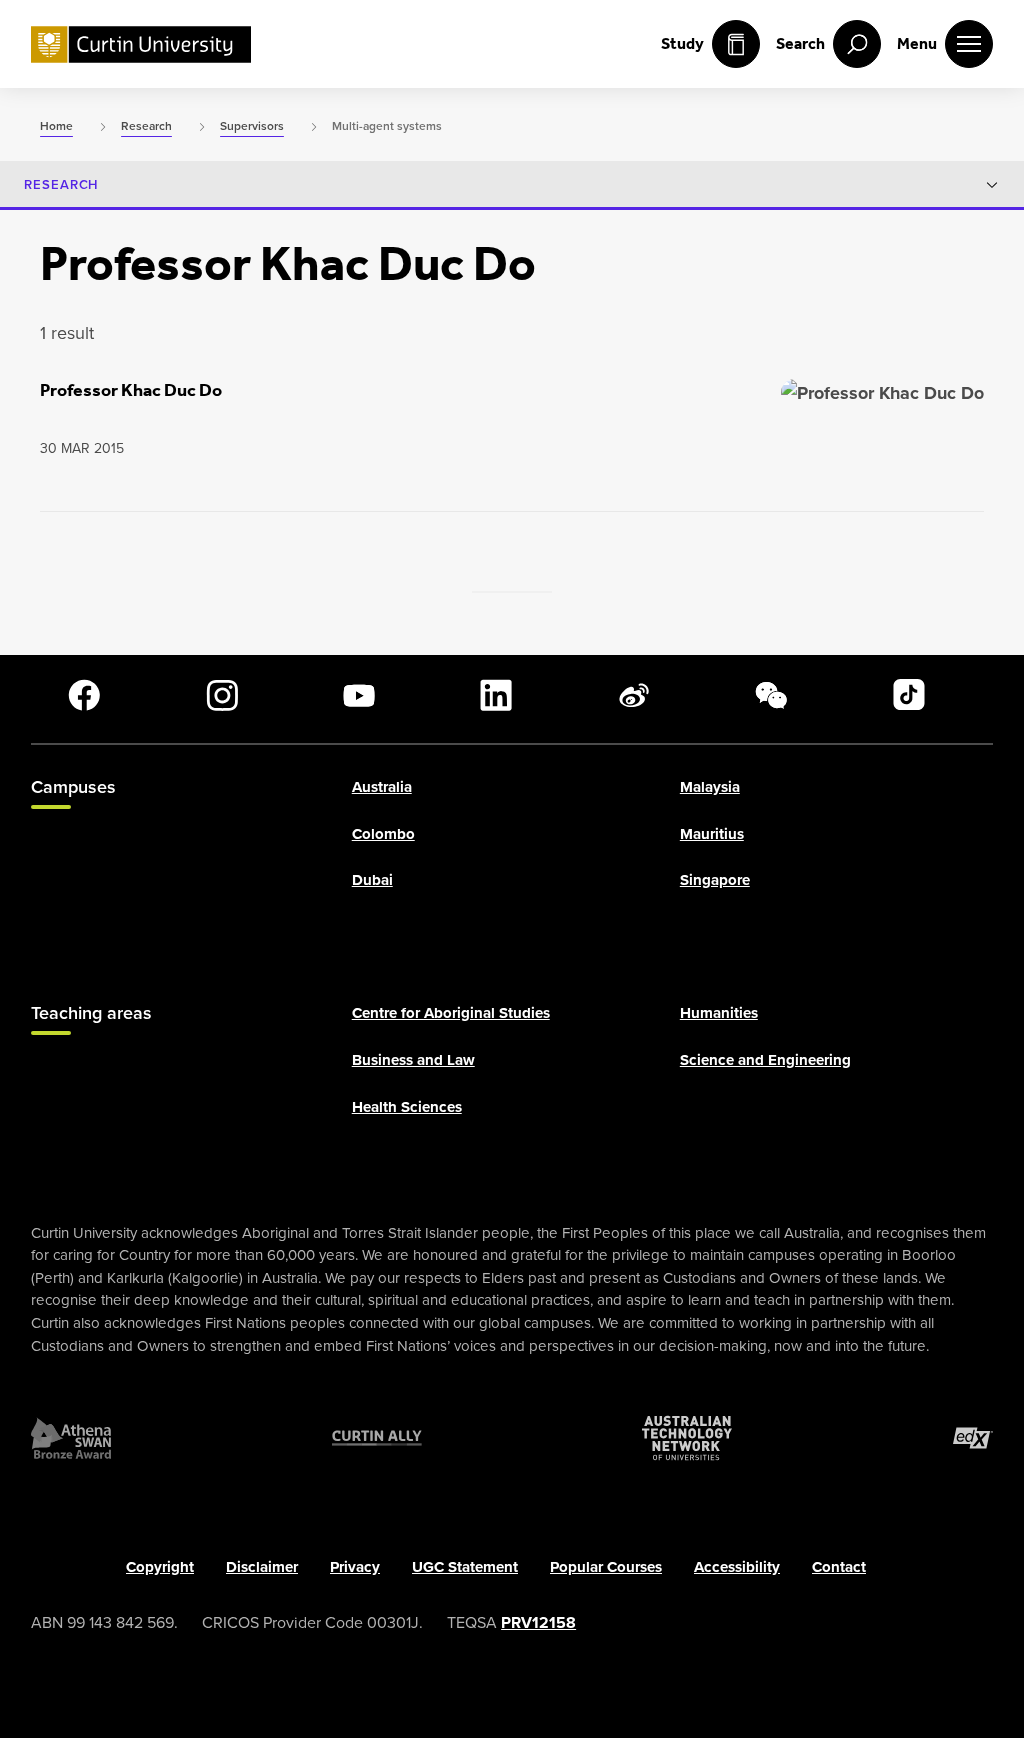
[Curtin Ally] (377, 1438)
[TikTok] (909, 695)
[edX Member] (973, 1438)
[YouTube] (359, 695)
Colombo (383, 834)
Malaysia (710, 787)
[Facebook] (84, 695)
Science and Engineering (765, 1060)
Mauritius (712, 834)
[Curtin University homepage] (141, 44)
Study (682, 43)
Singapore (715, 881)
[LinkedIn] (496, 695)
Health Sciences (407, 1107)
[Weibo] (634, 695)
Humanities (719, 1014)
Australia (382, 787)
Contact (839, 1567)
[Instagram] (222, 695)
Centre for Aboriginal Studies (451, 1014)
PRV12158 (538, 1622)
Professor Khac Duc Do (131, 390)
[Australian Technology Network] (687, 1438)
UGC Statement (465, 1567)
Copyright (160, 1567)
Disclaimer (262, 1567)
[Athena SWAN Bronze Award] (71, 1438)
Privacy (355, 1567)
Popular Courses (606, 1567)
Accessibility (737, 1567)
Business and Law (413, 1060)
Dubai (372, 881)
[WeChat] (771, 695)
